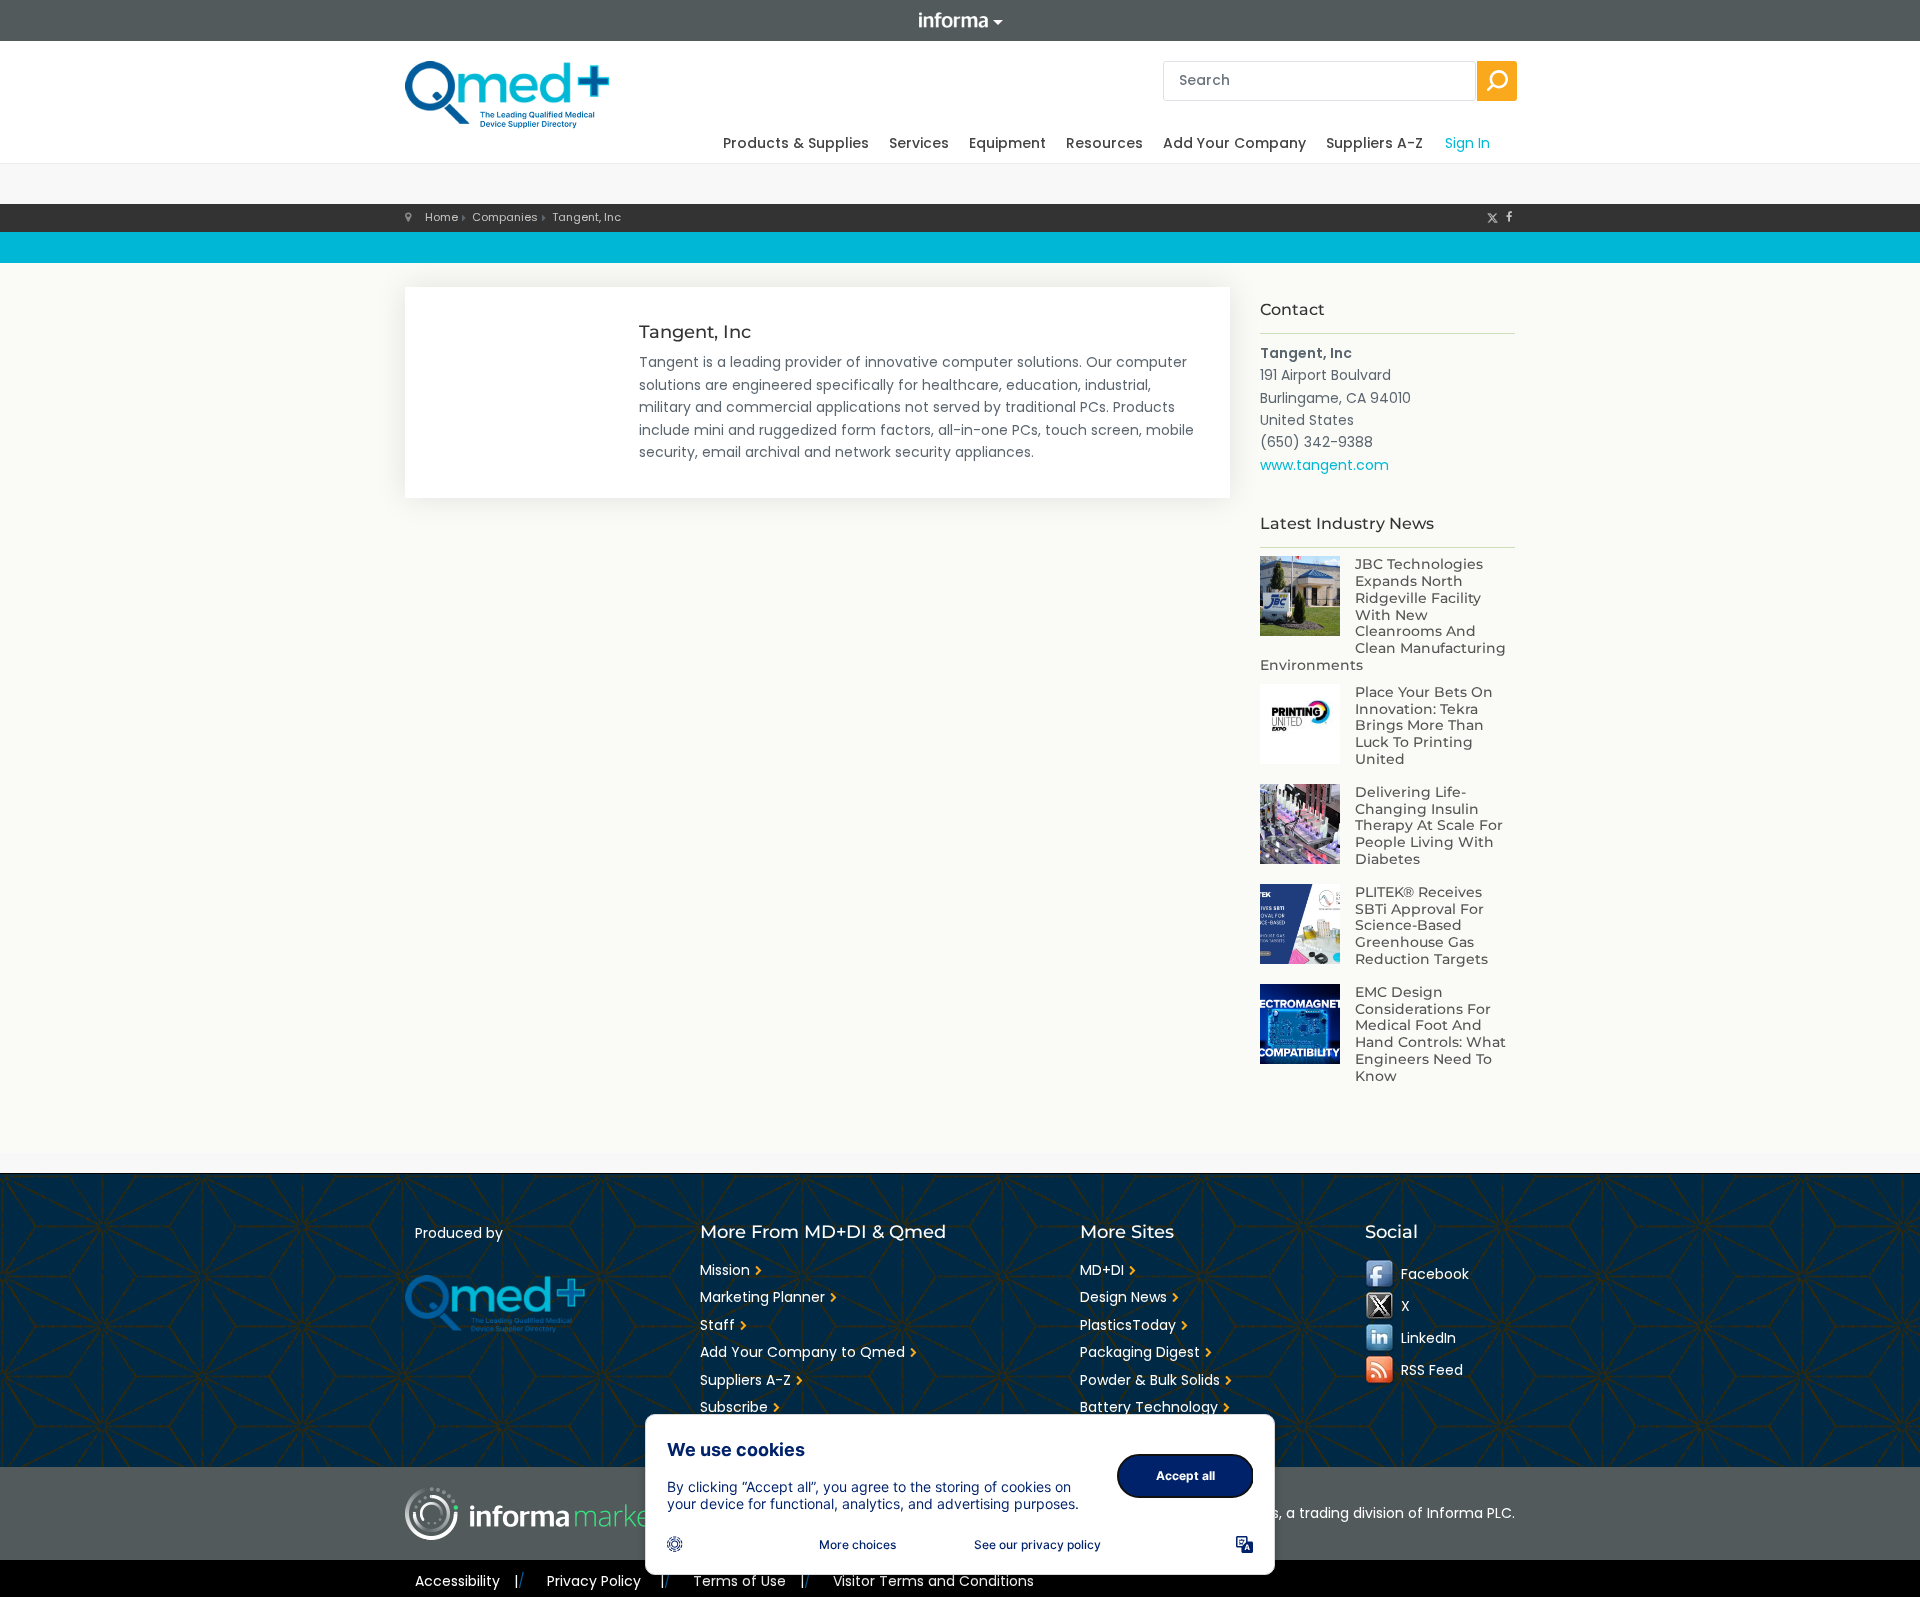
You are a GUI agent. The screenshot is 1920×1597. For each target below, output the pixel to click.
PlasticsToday (1128, 1325)
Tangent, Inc (586, 217)
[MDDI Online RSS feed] (1381, 1370)
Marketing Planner (762, 1297)
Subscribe (734, 1407)
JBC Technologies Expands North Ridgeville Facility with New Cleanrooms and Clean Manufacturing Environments (1383, 614)
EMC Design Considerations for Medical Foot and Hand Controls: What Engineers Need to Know (1430, 1034)
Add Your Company (1234, 143)
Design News (1123, 1297)
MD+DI (1102, 1270)
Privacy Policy (605, 1581)
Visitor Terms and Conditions (933, 1581)
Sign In (1467, 143)
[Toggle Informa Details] (960, 20)
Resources (1104, 143)
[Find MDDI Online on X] (1381, 1306)
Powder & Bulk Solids (1150, 1380)
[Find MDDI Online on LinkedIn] (1381, 1338)
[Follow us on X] (1492, 217)
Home (441, 217)
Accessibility (466, 1581)
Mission (725, 1270)
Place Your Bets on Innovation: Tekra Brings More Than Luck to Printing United (1424, 725)
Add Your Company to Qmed (802, 1352)
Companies (505, 217)
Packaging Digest (1140, 1352)
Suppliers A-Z (1374, 143)
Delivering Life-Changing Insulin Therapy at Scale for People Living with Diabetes (1429, 825)
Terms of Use (748, 1581)
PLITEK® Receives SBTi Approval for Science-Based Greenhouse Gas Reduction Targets (1421, 925)
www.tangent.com (1324, 465)
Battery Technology (1149, 1407)
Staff (717, 1325)
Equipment (1007, 143)
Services (919, 143)
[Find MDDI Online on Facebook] (1381, 1274)
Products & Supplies (796, 143)
